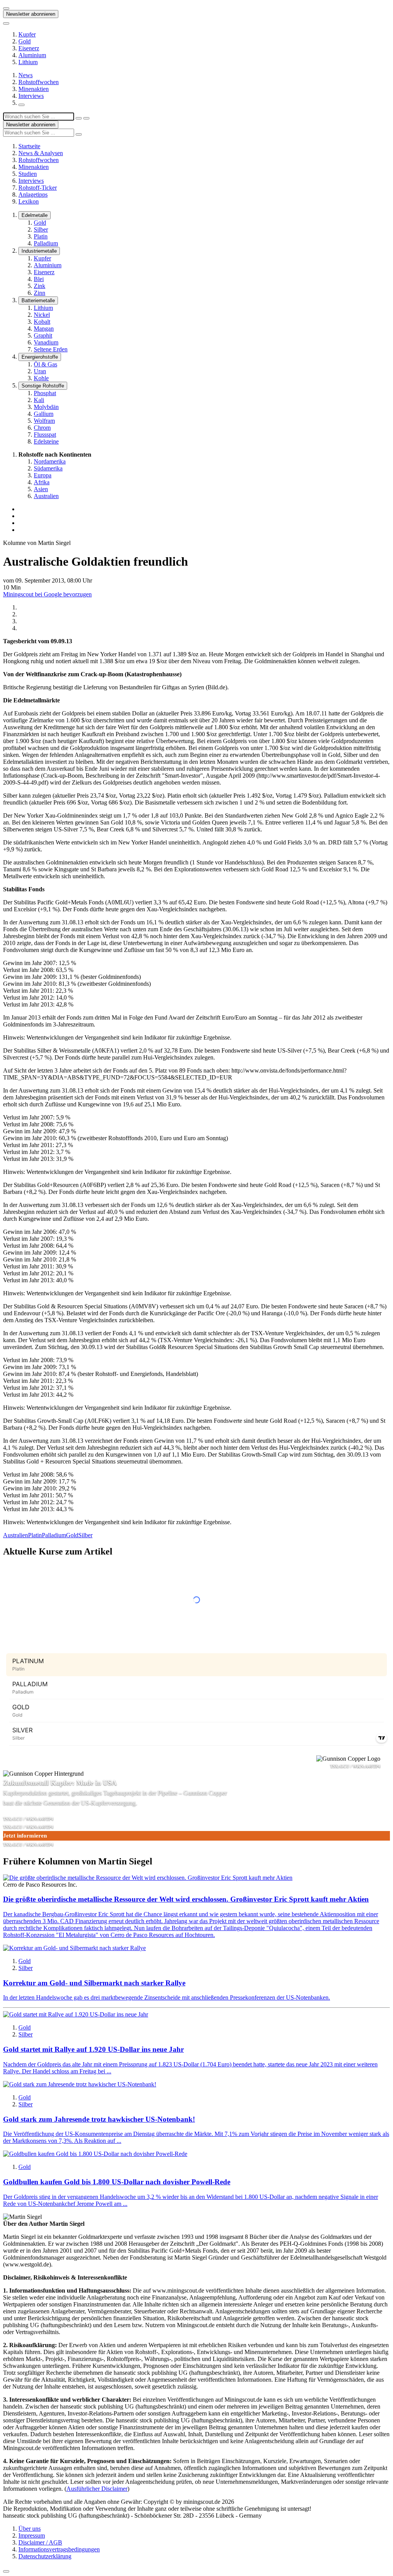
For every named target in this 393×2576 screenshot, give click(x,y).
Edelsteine (46, 441)
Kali (39, 400)
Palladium (46, 243)
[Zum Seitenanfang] (6, 2571)
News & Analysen (41, 153)
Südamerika (48, 468)
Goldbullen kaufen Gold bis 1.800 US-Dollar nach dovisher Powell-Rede (117, 2182)
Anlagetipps (33, 195)
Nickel (42, 315)
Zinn (40, 293)
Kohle (41, 378)
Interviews (31, 96)
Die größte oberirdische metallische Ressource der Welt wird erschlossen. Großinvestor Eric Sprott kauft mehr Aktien (186, 1899)
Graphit (43, 335)
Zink (40, 286)
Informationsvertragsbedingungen (59, 2549)
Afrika (42, 482)
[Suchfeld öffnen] (21, 105)
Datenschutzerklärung (45, 2556)
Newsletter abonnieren (31, 14)
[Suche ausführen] (86, 118)
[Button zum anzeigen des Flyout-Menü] (6, 8)
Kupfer (27, 34)
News (26, 75)
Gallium (44, 414)
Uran (40, 371)
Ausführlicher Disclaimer (97, 2489)
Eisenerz (29, 48)
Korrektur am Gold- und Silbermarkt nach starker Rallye (94, 1983)
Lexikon (29, 201)
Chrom (42, 428)
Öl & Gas (45, 364)
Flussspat (45, 435)
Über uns (30, 2529)
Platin (41, 236)
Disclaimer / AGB (40, 2542)
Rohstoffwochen (39, 82)
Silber (41, 229)
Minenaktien (34, 89)
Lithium (28, 62)
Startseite (29, 146)
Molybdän (46, 407)
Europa (43, 475)
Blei (39, 279)
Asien (41, 489)
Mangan (44, 329)
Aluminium (32, 55)
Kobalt (42, 322)
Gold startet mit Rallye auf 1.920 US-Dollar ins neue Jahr (93, 2049)
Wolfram (44, 421)
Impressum (32, 2535)
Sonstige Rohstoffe (43, 386)
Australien (46, 496)
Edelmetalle (35, 215)
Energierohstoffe (40, 357)
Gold (25, 41)
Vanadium (46, 342)
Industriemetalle (39, 251)
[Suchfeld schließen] (79, 118)
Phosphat (45, 393)
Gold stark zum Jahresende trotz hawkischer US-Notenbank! (99, 2119)
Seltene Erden (51, 349)
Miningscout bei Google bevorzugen (47, 594)
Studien (28, 174)
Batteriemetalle (38, 300)
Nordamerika (50, 461)
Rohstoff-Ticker (38, 188)
